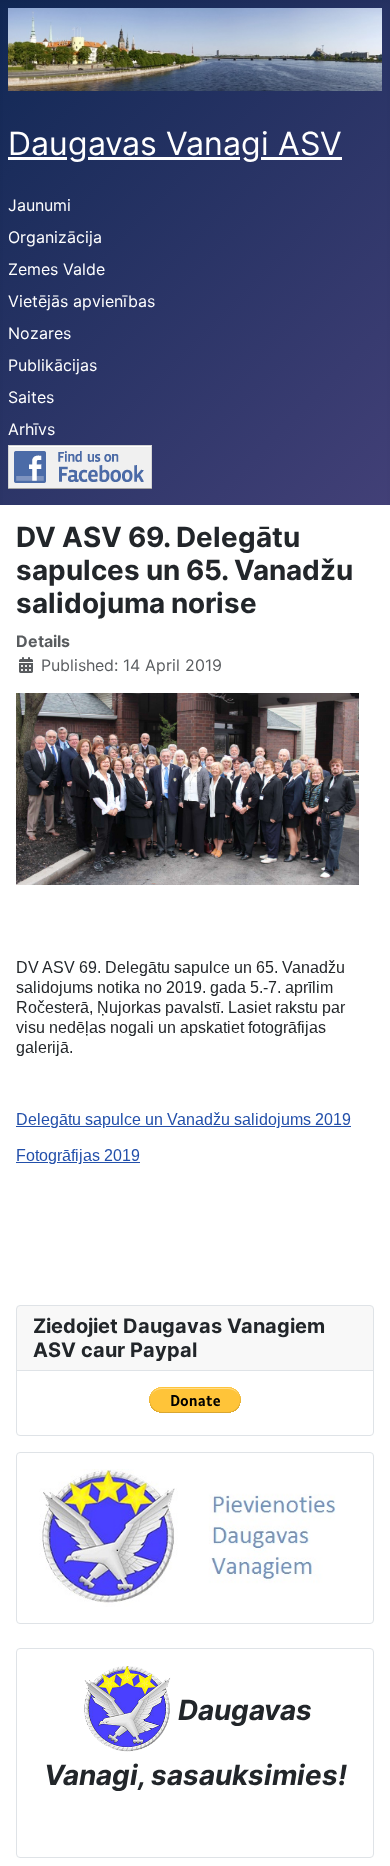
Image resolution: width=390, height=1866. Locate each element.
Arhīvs (31, 429)
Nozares (39, 333)
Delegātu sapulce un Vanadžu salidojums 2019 (183, 1119)
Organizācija (55, 237)
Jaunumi (39, 205)
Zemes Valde (56, 269)
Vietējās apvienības (81, 301)
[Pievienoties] (195, 1537)
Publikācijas (52, 365)
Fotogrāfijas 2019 (78, 1155)
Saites (31, 397)
